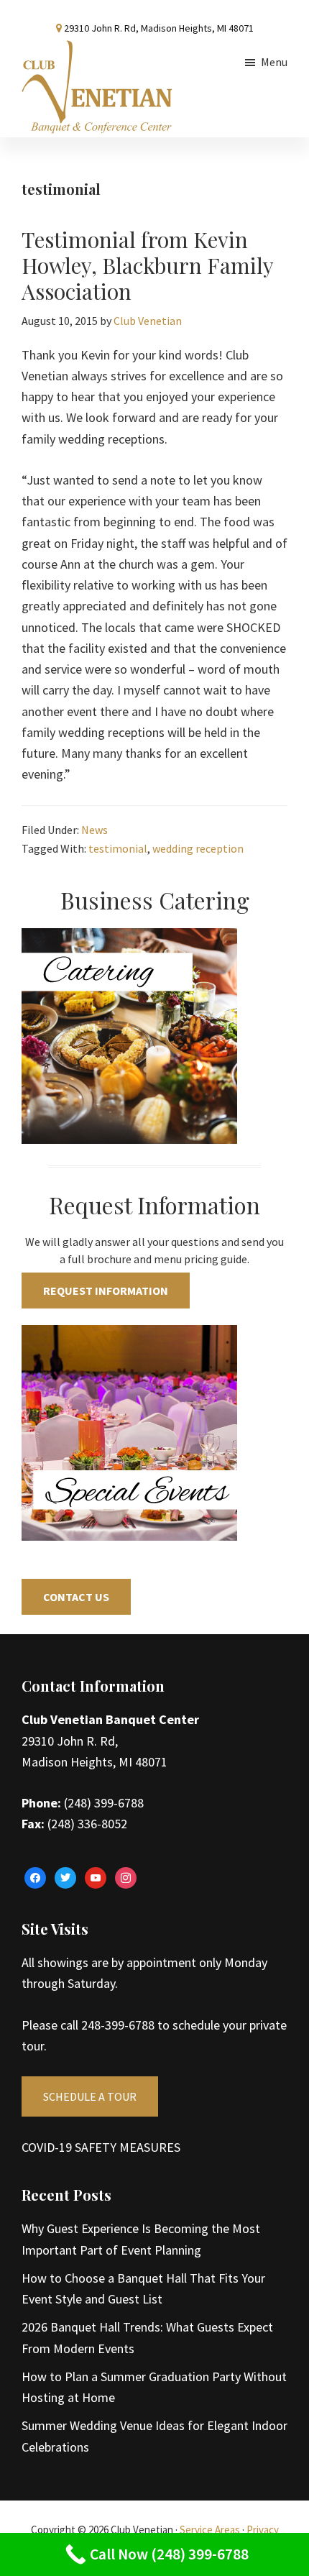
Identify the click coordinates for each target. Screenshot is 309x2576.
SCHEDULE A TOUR (90, 2096)
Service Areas (210, 2530)
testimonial (118, 848)
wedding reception (198, 848)
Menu (274, 62)
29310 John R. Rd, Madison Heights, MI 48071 (159, 28)
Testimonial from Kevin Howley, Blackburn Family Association (147, 265)
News (94, 830)
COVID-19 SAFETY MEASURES (101, 2147)
